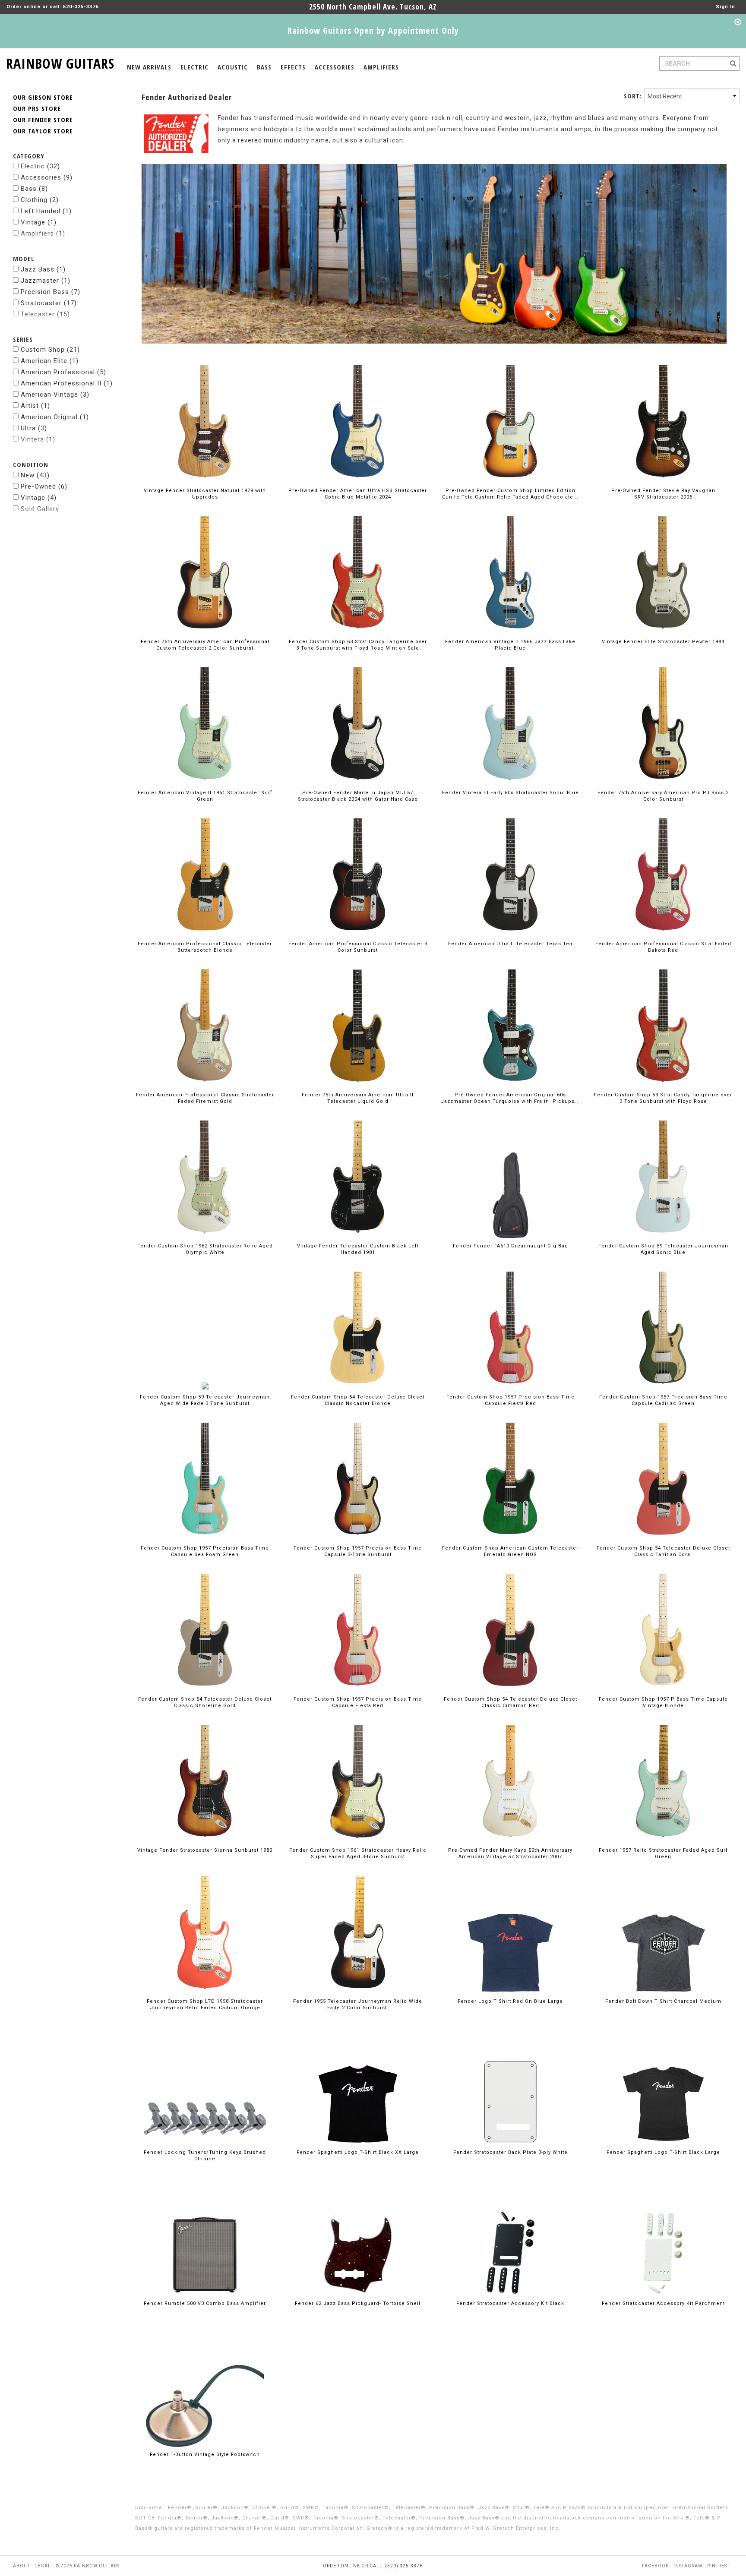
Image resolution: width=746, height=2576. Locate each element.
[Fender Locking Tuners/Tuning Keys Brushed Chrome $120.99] (205, 2088)
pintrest (718, 2566)
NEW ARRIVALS (149, 67)
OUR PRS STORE (37, 108)
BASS (264, 67)
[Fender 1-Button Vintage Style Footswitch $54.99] (205, 2390)
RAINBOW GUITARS (60, 62)
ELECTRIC (194, 67)
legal (43, 2566)
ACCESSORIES (335, 67)
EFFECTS (293, 67)
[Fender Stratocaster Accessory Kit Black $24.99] (511, 2239)
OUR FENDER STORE (43, 120)
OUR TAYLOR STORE (43, 131)
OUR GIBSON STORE (43, 97)
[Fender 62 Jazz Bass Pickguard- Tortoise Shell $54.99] (358, 2239)
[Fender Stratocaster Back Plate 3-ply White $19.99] (510, 2088)
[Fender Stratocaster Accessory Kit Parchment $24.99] (663, 2239)
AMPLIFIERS (381, 67)
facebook (655, 2566)
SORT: (633, 96)
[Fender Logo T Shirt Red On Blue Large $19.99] (510, 1937)
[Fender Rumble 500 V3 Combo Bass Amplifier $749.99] (205, 2239)
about (21, 2566)
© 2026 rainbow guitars (88, 2566)
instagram (688, 2566)
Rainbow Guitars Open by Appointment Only (373, 30)
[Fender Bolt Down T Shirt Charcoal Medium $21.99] (663, 1937)
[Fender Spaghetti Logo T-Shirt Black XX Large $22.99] (358, 2088)
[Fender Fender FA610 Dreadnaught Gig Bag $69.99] (511, 1182)
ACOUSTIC (233, 67)
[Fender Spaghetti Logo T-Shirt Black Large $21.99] (663, 2088)
